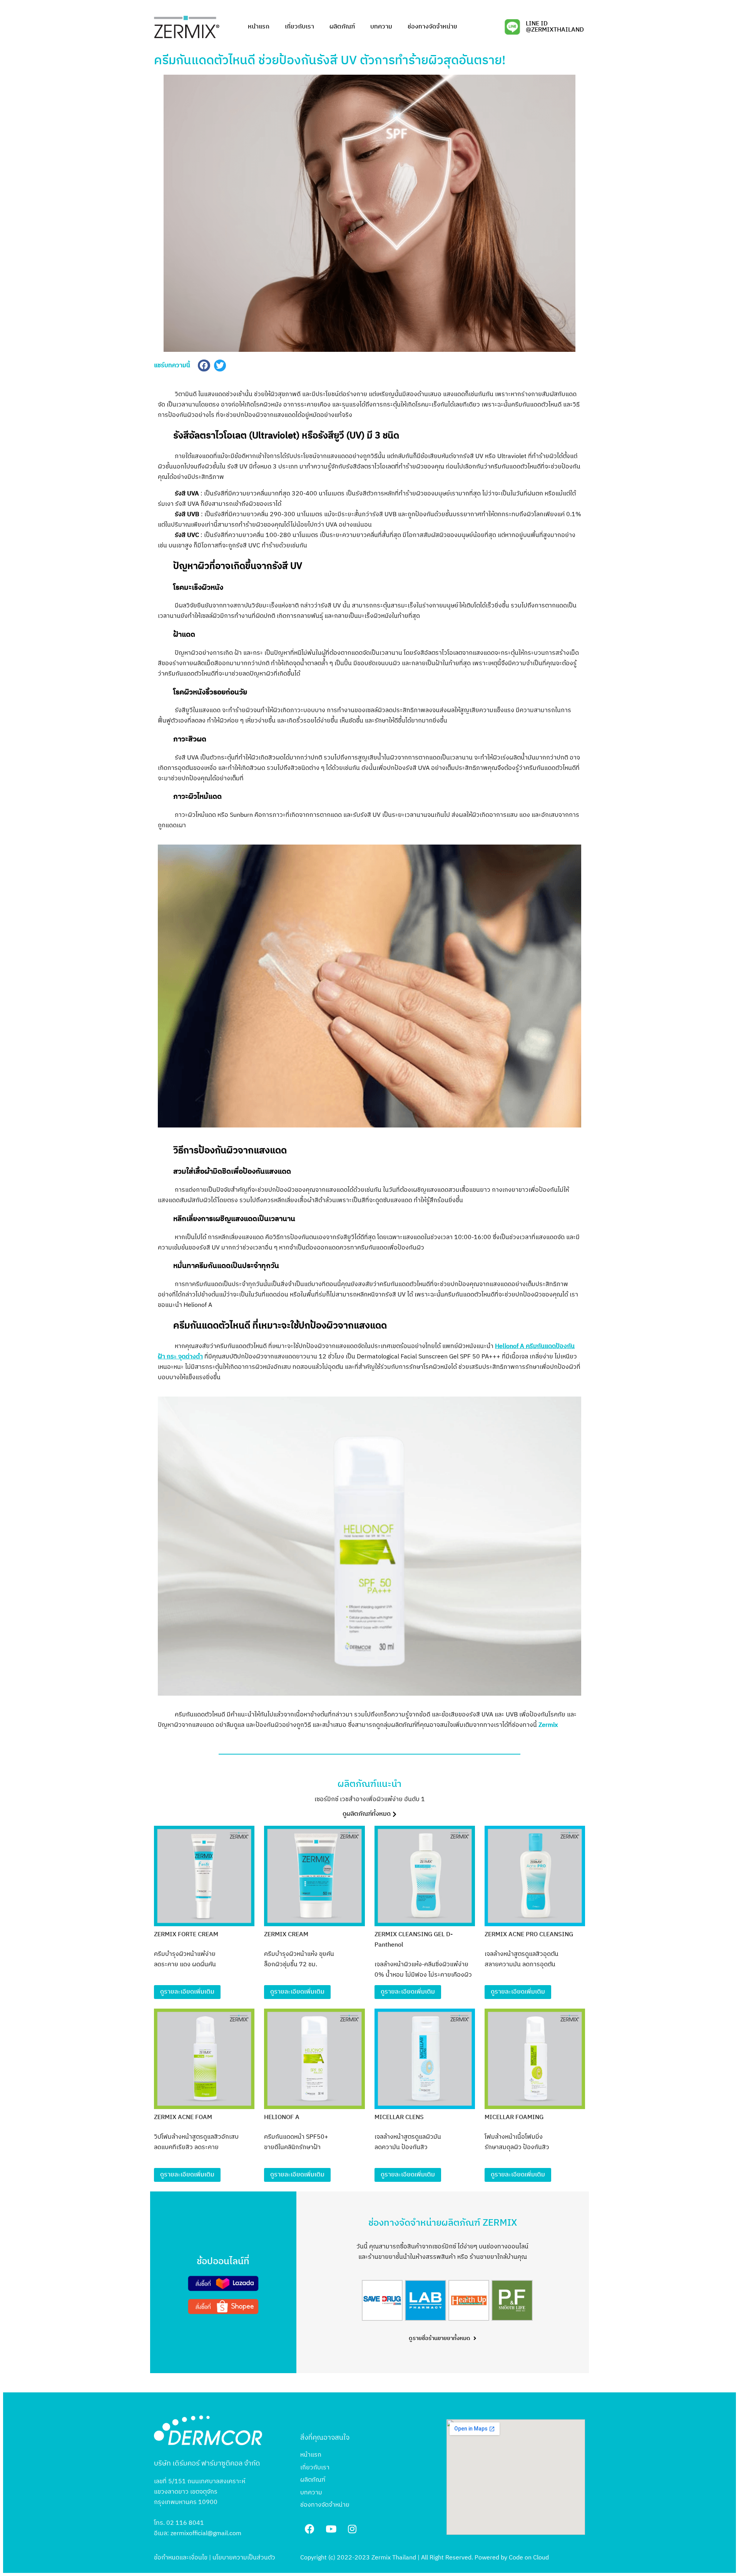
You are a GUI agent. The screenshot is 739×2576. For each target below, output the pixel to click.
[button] (369, 1815)
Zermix (548, 1725)
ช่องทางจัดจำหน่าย (432, 27)
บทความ (381, 27)
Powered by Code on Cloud (512, 2558)
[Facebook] (310, 2529)
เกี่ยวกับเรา (299, 27)
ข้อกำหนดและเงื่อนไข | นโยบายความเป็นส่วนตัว (215, 2558)
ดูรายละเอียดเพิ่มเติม (187, 1992)
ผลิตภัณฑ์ (342, 27)
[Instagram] (352, 2529)
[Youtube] (331, 2529)
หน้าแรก (259, 27)
